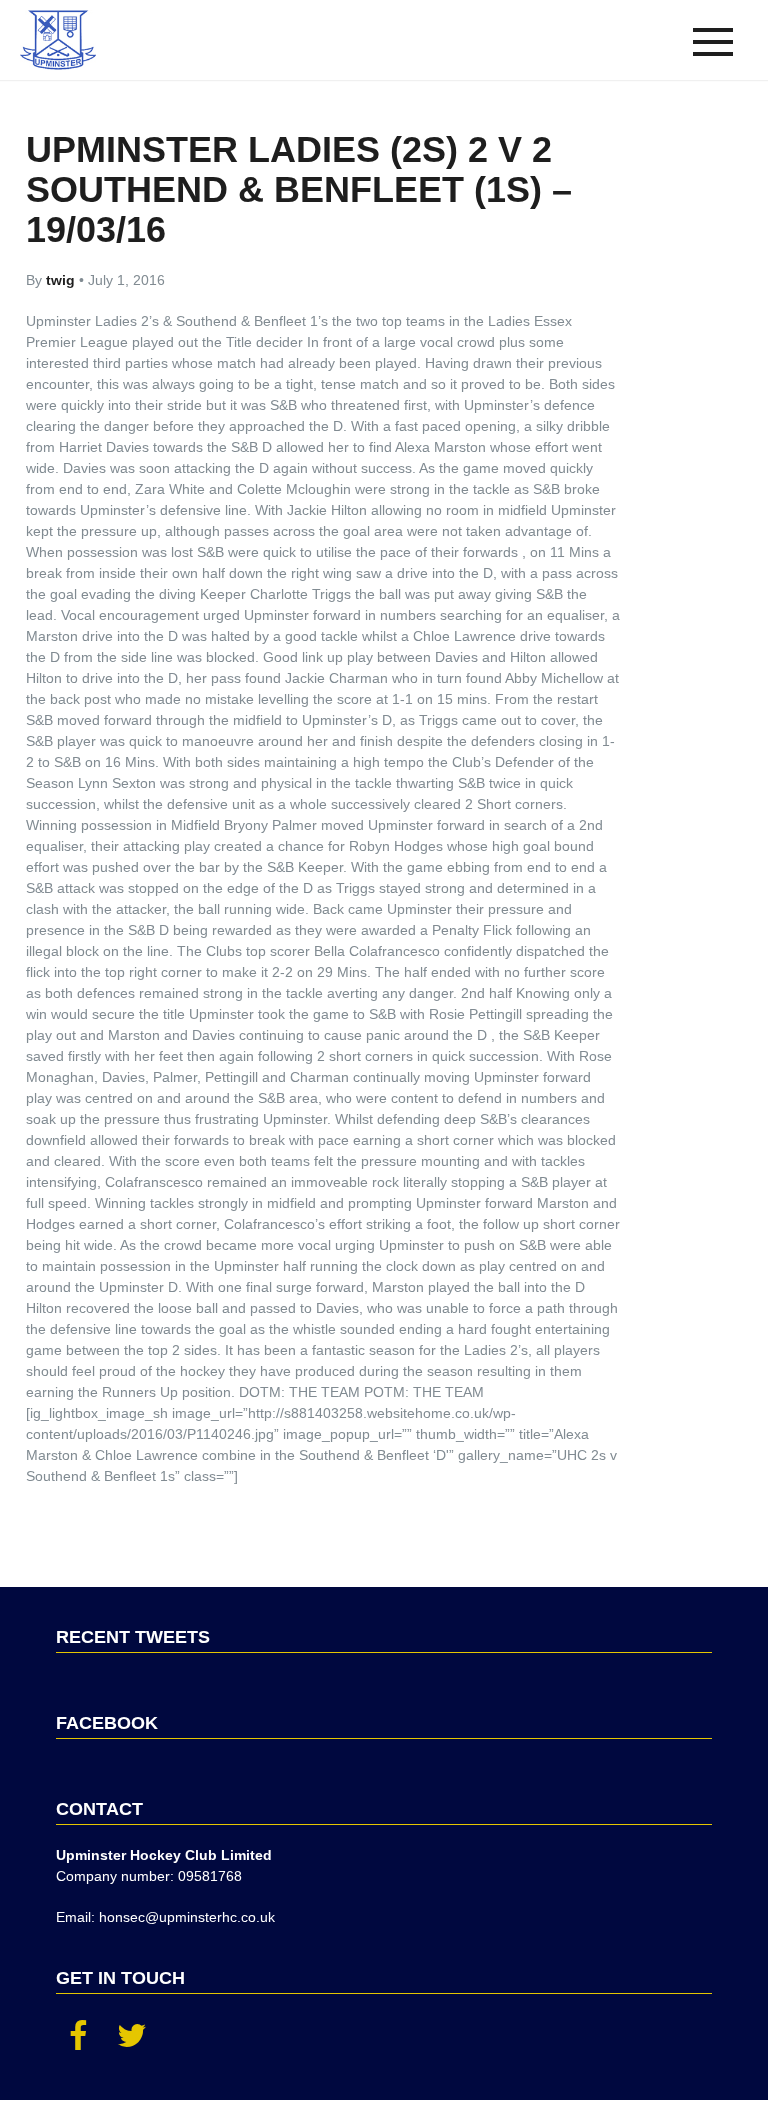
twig (62, 280)
